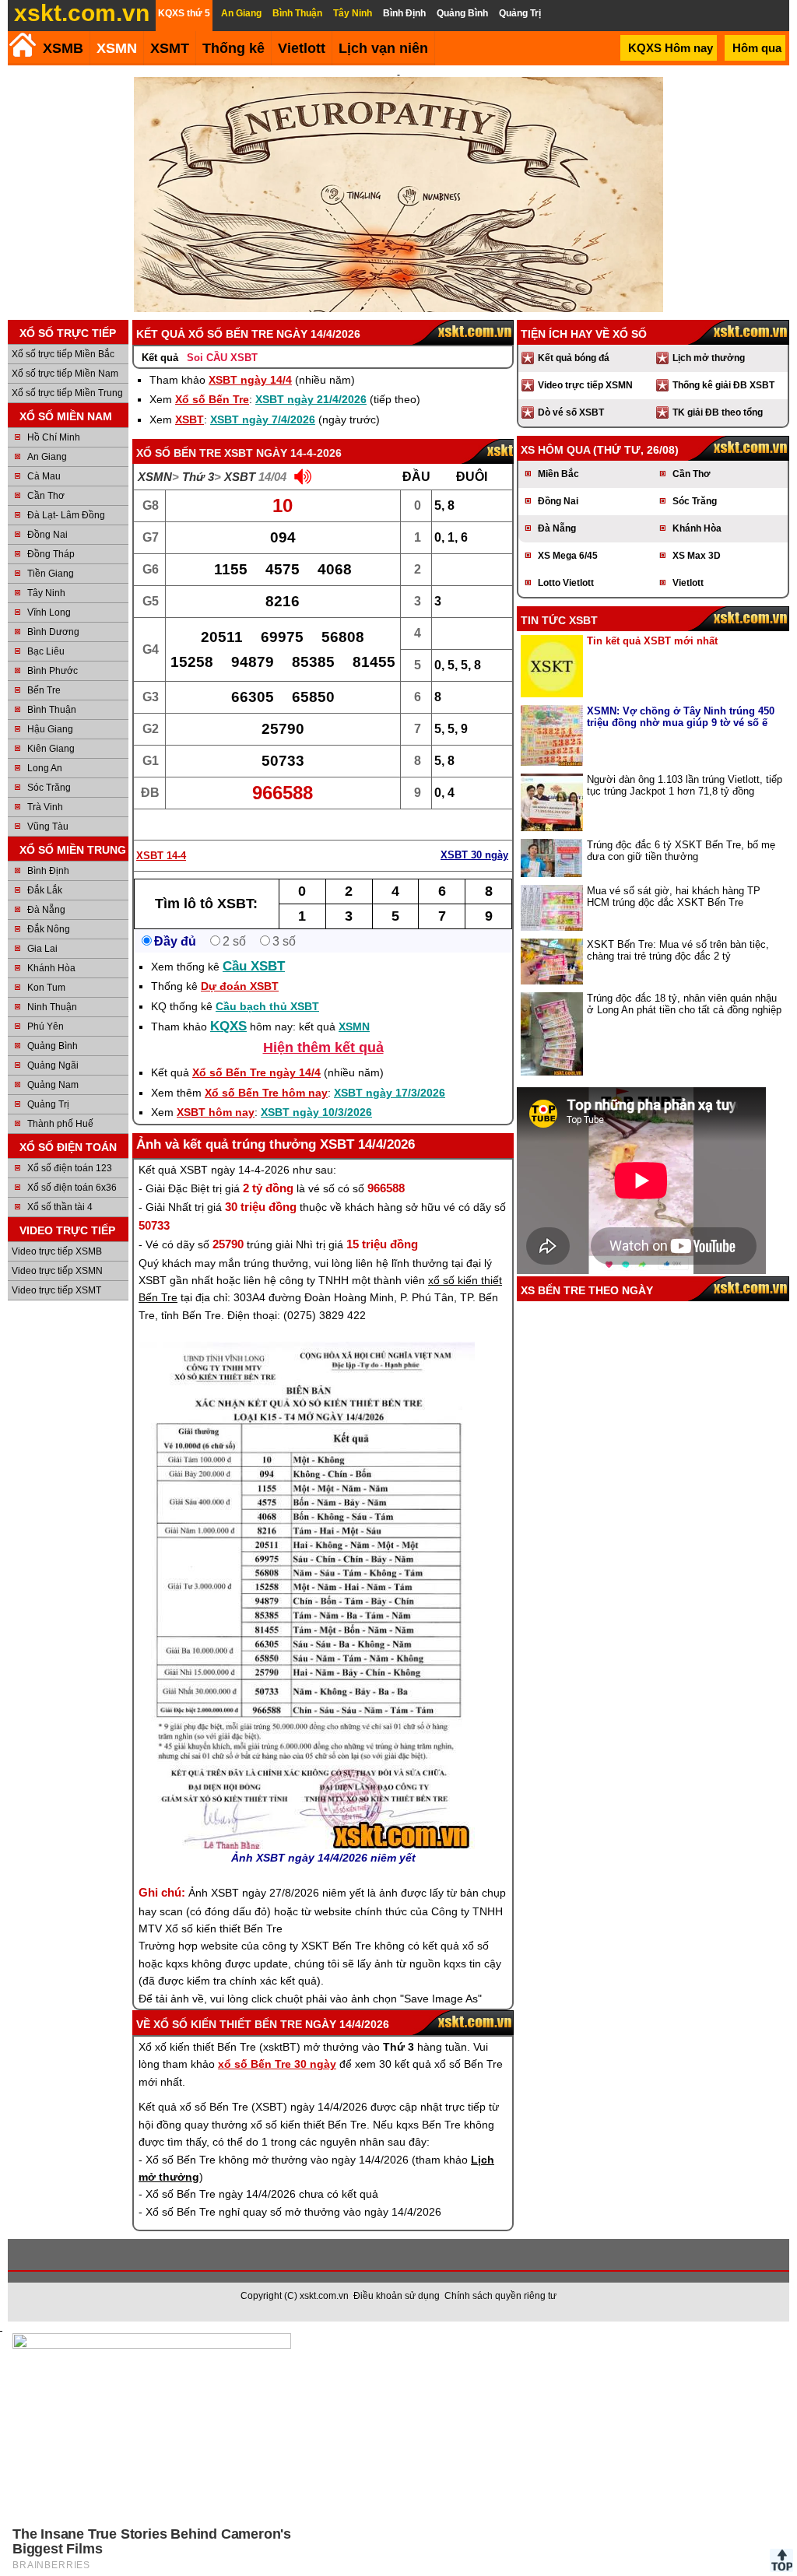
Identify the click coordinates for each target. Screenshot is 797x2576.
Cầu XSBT (254, 966)
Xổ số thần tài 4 (60, 1207)
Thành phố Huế (60, 1124)
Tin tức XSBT (559, 620)
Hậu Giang (50, 729)
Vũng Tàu (48, 826)
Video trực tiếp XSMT (56, 1290)
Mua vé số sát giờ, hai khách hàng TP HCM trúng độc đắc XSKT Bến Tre (674, 897)
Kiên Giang (51, 749)
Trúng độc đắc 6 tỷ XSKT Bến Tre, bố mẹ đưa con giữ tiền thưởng (681, 851)
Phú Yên (46, 1027)
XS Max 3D (697, 556)
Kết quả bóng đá (574, 358)
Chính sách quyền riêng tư (500, 2296)
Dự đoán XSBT (240, 986)
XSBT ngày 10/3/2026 (316, 1112)
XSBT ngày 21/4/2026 (311, 399)
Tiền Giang (51, 574)
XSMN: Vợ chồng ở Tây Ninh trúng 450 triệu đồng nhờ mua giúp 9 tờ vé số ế (681, 717)
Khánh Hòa (51, 968)
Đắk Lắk (45, 890)
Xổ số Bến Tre (212, 399)
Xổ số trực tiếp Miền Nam (65, 374)
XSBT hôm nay (216, 1112)
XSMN (117, 48)
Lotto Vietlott (566, 583)
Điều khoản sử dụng (397, 2296)
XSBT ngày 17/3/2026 (390, 1093)
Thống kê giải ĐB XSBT (723, 385)
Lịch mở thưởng (709, 358)
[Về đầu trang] (781, 2560)
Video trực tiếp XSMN (57, 1271)
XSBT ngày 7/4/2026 (263, 419)
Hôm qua (757, 48)
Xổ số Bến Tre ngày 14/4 (256, 1072)
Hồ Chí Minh (54, 437)
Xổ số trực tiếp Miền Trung (67, 393)
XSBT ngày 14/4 (250, 380)
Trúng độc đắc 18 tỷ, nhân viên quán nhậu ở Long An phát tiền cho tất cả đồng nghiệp (684, 1004)
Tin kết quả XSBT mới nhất (652, 641)
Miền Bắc (558, 474)
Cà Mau (44, 476)
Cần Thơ (46, 496)
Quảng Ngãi (53, 1065)
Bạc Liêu (46, 651)
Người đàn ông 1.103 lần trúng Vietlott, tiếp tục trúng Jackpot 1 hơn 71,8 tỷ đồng (685, 785)
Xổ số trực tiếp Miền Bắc (63, 354)
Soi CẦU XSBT (222, 358)
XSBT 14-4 (161, 856)
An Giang (47, 457)
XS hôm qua (555, 450)
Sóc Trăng (49, 788)
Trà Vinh (45, 807)
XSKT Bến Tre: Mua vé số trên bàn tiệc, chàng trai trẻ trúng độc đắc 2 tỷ (678, 950)
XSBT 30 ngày (474, 855)
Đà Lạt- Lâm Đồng (66, 515)
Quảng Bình (53, 1046)
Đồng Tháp (51, 554)
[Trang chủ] (22, 45)
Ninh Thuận (52, 1007)
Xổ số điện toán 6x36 (72, 1188)
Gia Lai (42, 949)
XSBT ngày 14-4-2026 (283, 453)
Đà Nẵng (46, 910)
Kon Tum (46, 988)
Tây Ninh (46, 593)
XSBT (190, 419)
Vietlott (688, 583)
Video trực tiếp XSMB (57, 1251)
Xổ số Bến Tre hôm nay (266, 1093)
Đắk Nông (49, 929)
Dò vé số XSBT (571, 412)
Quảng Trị (48, 1104)
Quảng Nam (53, 1085)
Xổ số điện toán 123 (70, 1168)
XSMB (63, 48)
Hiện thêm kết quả (323, 1048)
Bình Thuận (52, 710)
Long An (45, 768)
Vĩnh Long (49, 612)
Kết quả (160, 358)
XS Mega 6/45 (568, 556)
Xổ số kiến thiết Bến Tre (228, 2024)
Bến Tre (44, 690)
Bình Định (48, 871)
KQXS (228, 1026)
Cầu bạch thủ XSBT (267, 1006)
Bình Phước (53, 671)
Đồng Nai (47, 535)
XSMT (170, 48)
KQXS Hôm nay (671, 48)
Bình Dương (53, 632)
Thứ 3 (198, 477)
